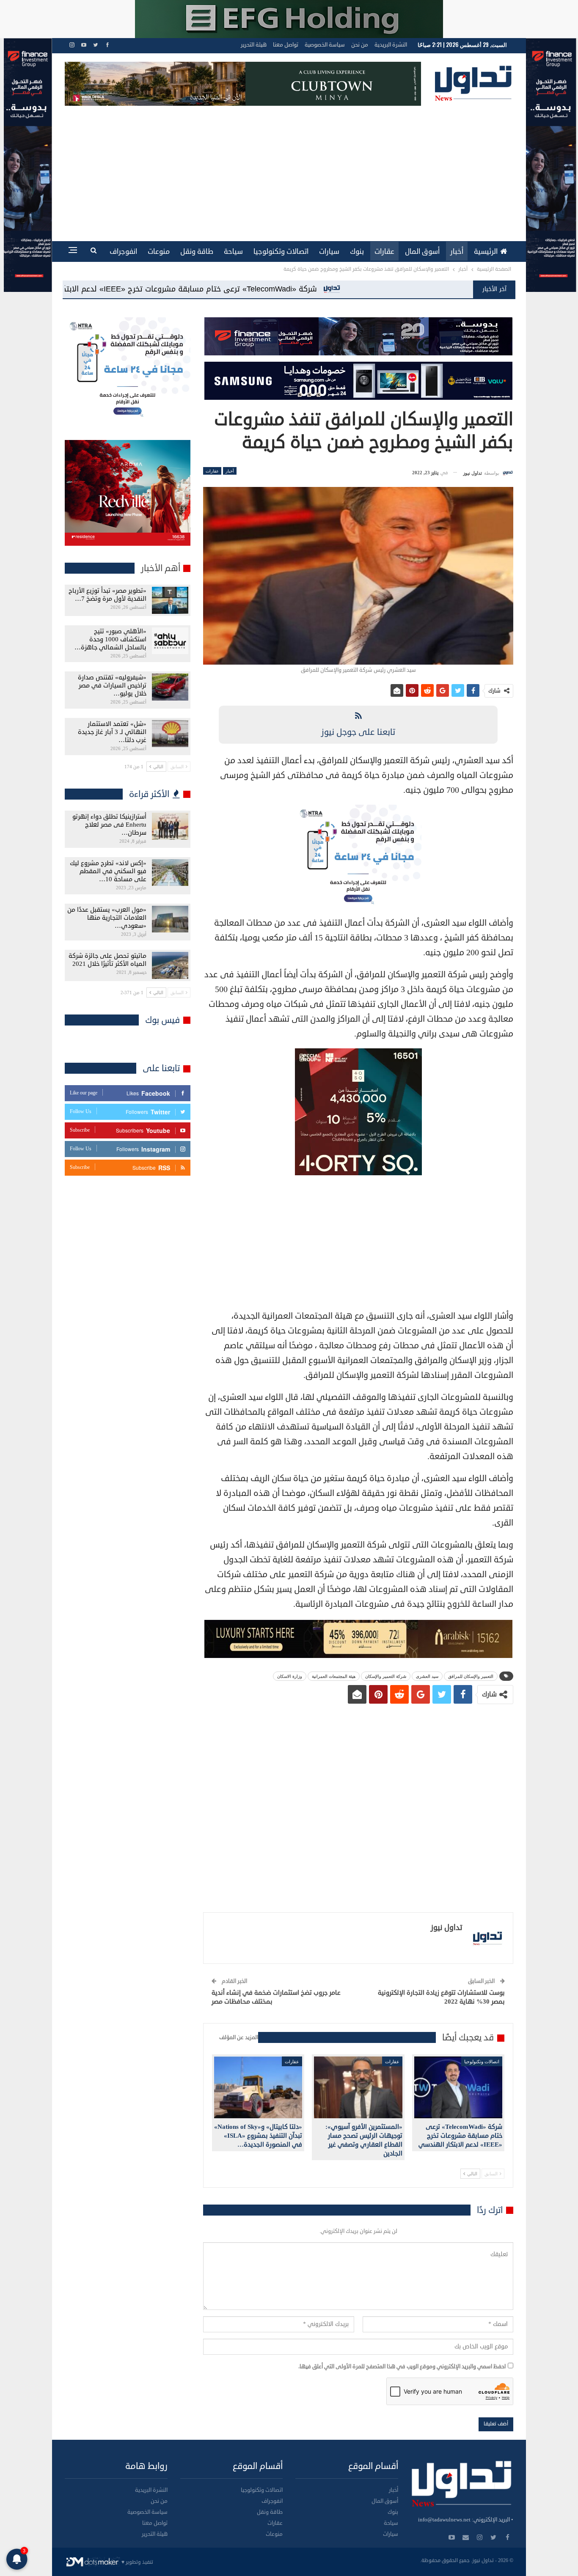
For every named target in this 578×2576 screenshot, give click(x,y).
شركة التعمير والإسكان (386, 1676)
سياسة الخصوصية (325, 45)
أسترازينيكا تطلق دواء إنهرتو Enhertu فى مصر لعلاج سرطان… (109, 825)
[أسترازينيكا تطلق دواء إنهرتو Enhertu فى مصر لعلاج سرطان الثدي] (170, 826)
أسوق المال (422, 252)
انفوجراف (123, 252)
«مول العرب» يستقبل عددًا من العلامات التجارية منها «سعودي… (107, 918)
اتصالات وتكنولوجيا (281, 252)
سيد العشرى (427, 1676)
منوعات (159, 252)
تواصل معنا (286, 45)
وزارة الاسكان (290, 1676)
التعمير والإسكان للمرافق (471, 1676)
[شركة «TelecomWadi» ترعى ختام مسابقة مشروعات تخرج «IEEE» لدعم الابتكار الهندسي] (458, 2087)
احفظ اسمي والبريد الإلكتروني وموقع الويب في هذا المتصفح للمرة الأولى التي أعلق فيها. (402, 2367)
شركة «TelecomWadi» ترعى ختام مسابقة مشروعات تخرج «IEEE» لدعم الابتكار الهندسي (426, 289)
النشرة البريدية (391, 45)
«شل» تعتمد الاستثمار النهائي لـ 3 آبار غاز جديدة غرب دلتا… (112, 732)
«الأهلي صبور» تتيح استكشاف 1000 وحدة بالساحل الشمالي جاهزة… (110, 639)
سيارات (329, 252)
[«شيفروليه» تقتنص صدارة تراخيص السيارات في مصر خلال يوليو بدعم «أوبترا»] (170, 687)
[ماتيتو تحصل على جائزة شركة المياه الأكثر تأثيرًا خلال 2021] (170, 965)
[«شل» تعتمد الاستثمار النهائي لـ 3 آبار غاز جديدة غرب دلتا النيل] (170, 734)
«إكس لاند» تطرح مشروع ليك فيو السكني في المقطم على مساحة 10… (108, 871)
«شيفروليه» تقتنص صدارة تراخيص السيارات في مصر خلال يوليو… (112, 686)
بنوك (357, 252)
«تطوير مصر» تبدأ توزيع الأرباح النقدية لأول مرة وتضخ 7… (107, 595)
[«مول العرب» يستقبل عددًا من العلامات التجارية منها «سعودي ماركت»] (170, 919)
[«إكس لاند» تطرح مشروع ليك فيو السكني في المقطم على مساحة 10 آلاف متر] (170, 873)
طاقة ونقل (197, 252)
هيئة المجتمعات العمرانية (334, 1676)
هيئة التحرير (254, 45)
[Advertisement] (289, 169)
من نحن (360, 45)
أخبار (457, 252)
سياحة (233, 252)
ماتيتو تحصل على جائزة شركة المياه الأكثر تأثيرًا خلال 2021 (107, 960)
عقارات (384, 252)
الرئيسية (486, 252)
